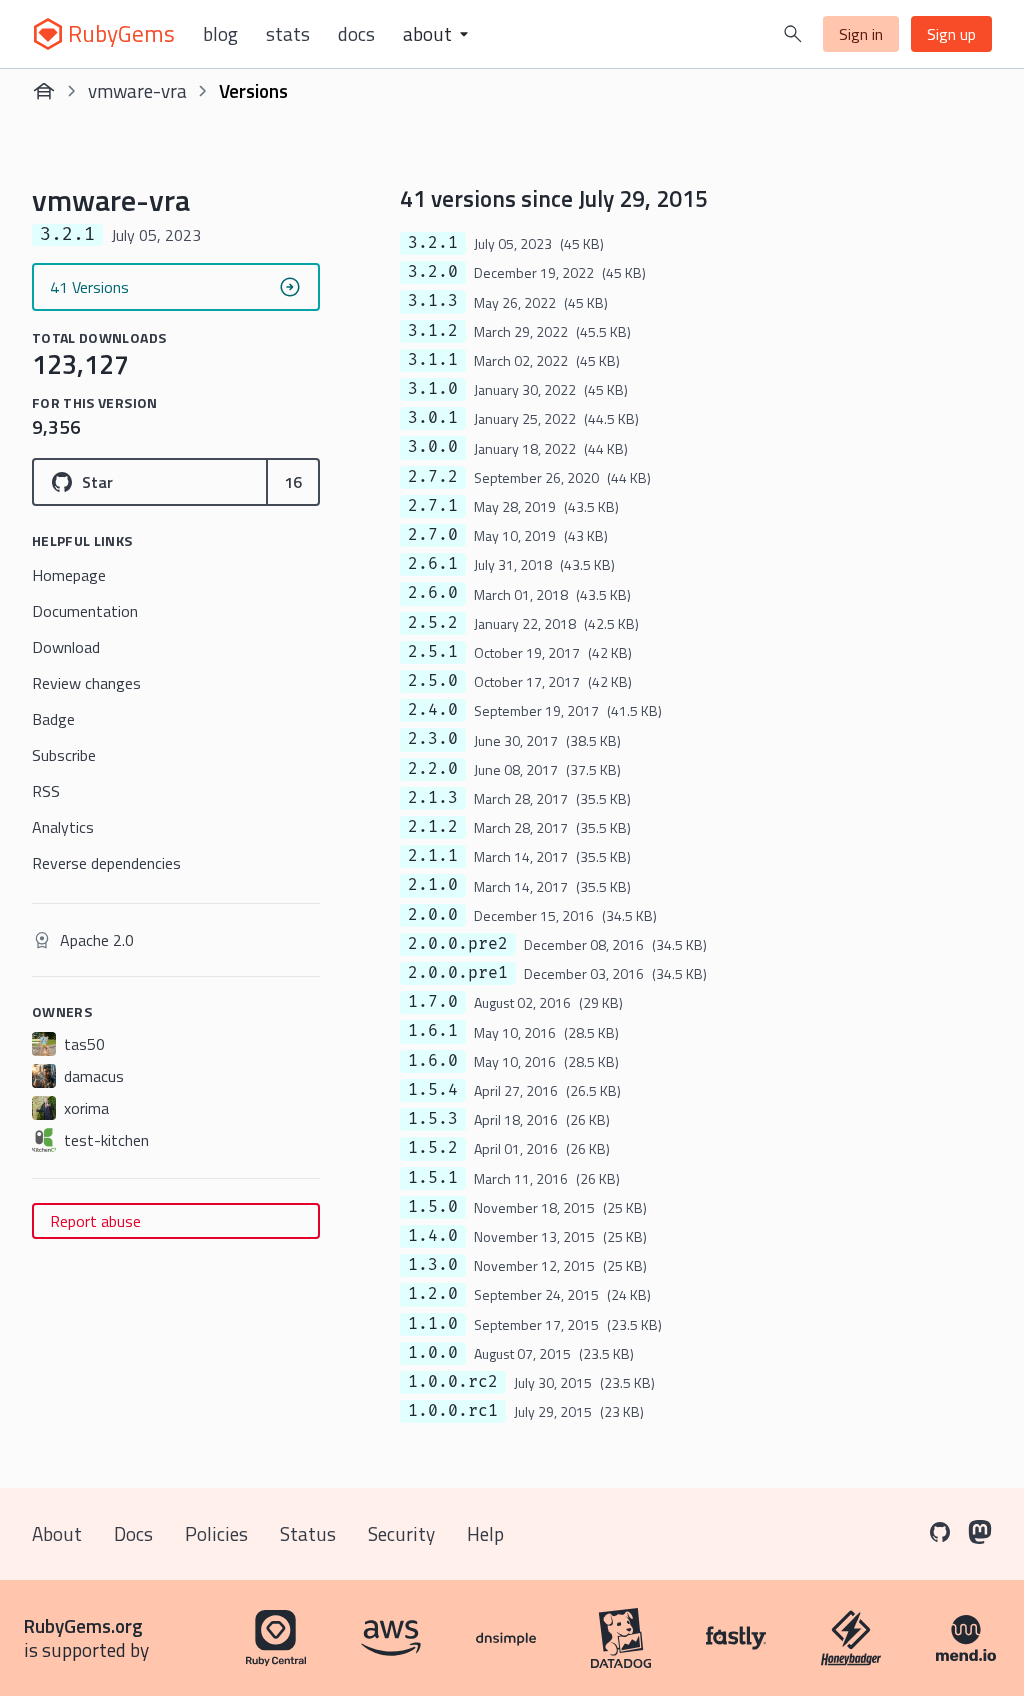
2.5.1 (433, 652)
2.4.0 (433, 710)
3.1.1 (433, 360)
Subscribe (64, 755)
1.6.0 (433, 1061)
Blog (220, 34)
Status (308, 1533)
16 (293, 482)
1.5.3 (433, 1119)
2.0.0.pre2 (458, 944)
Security (401, 1533)
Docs (356, 34)
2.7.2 (433, 477)
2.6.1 (433, 564)
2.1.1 (433, 856)
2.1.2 (433, 827)
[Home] (44, 91)
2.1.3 (433, 798)
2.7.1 (433, 506)
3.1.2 (433, 331)
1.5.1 (433, 1178)
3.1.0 (433, 389)
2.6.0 (433, 593)
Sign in (861, 34)
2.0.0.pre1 (458, 973)
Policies (216, 1533)
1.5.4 (433, 1090)
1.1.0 (433, 1324)
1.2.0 (433, 1294)
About (57, 1533)
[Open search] (793, 34)
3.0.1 (433, 418)
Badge (53, 719)
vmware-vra (137, 90)
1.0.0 (433, 1353)
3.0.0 (433, 447)
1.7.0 (433, 1002)
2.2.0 (433, 769)
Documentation (85, 611)
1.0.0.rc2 (453, 1382)
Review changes (86, 683)
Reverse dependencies (106, 863)
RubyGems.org (83, 1625)
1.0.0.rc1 (453, 1411)
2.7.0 (433, 535)
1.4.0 (433, 1236)
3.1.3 (433, 301)
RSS (46, 791)
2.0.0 (433, 915)
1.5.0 (433, 1207)
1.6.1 (433, 1031)
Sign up (951, 34)
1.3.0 (433, 1265)
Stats (288, 34)
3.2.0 (433, 272)
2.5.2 (433, 623)
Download (66, 647)
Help (485, 1533)
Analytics (63, 827)
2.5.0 (433, 681)
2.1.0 (433, 885)
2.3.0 (433, 739)
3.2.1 (433, 243)
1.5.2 (433, 1148)
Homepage (69, 575)
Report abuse (95, 1221)
